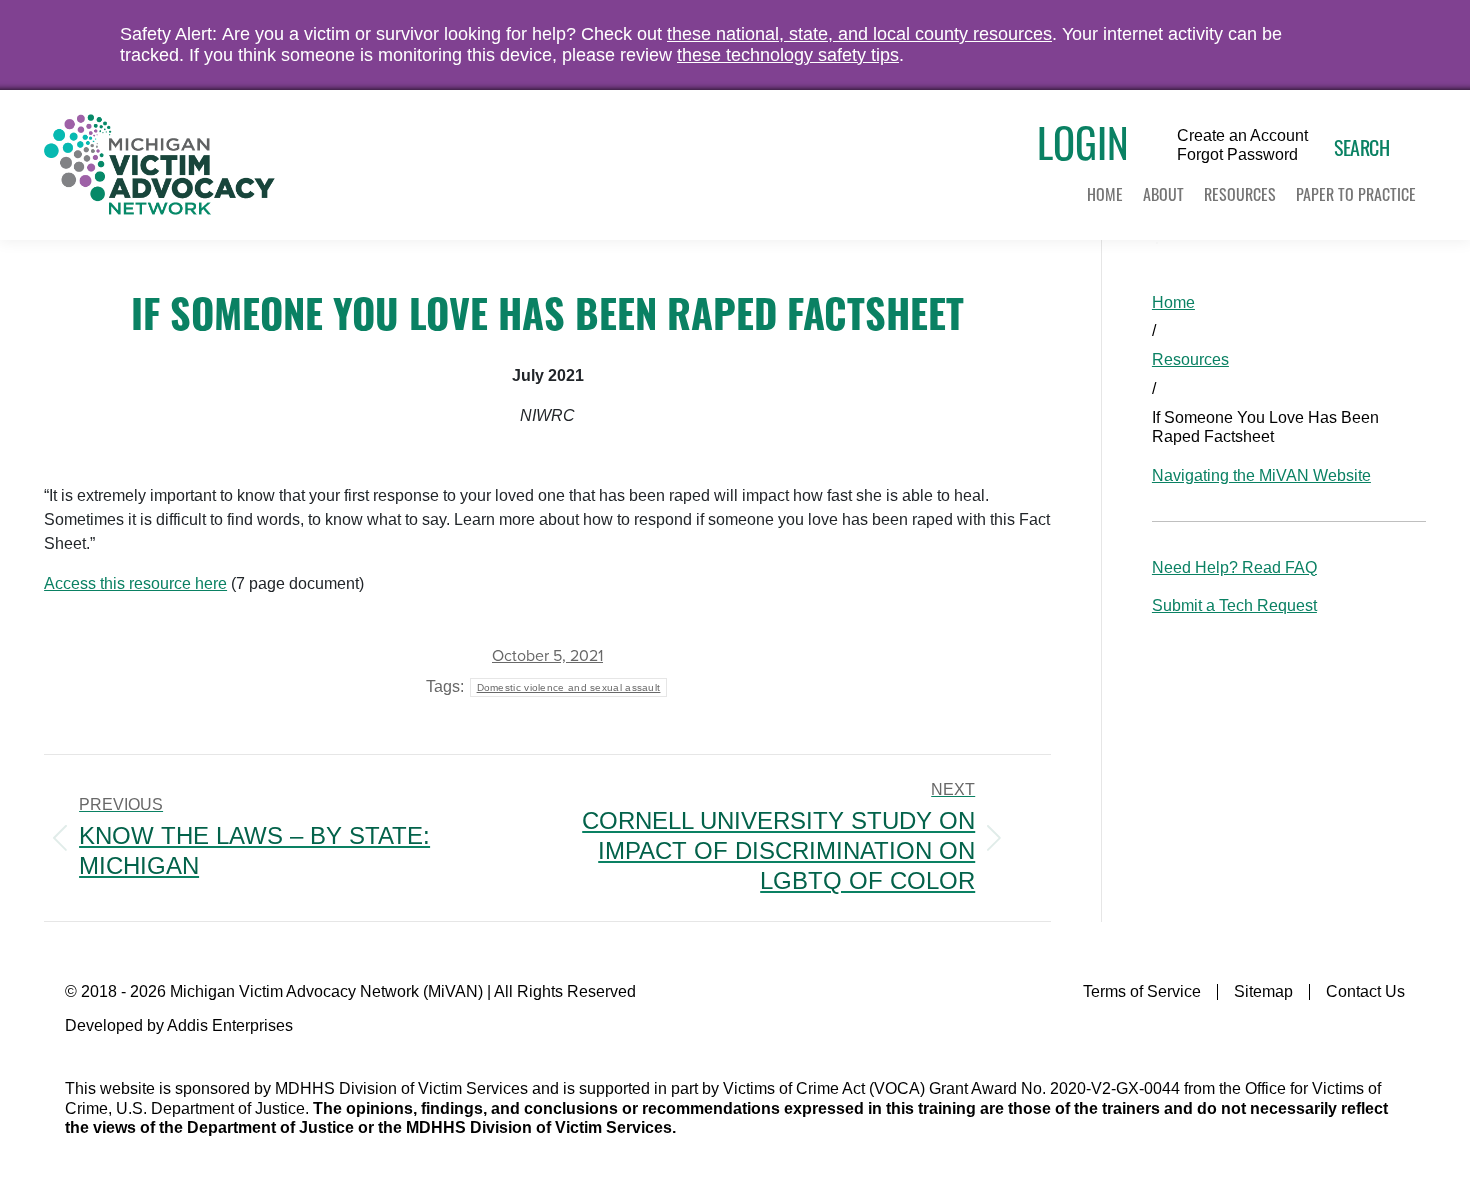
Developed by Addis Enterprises (179, 1025)
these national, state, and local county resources (859, 34)
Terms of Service (1142, 991)
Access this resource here (135, 583)
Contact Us (1365, 991)
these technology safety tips (788, 55)
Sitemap (1263, 991)
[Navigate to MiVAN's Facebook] (1392, 1033)
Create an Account (1242, 136)
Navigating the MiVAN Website (1261, 475)
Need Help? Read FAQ (1234, 567)
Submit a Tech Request (1234, 605)
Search (1361, 147)
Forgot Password (1237, 155)
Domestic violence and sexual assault (569, 687)
